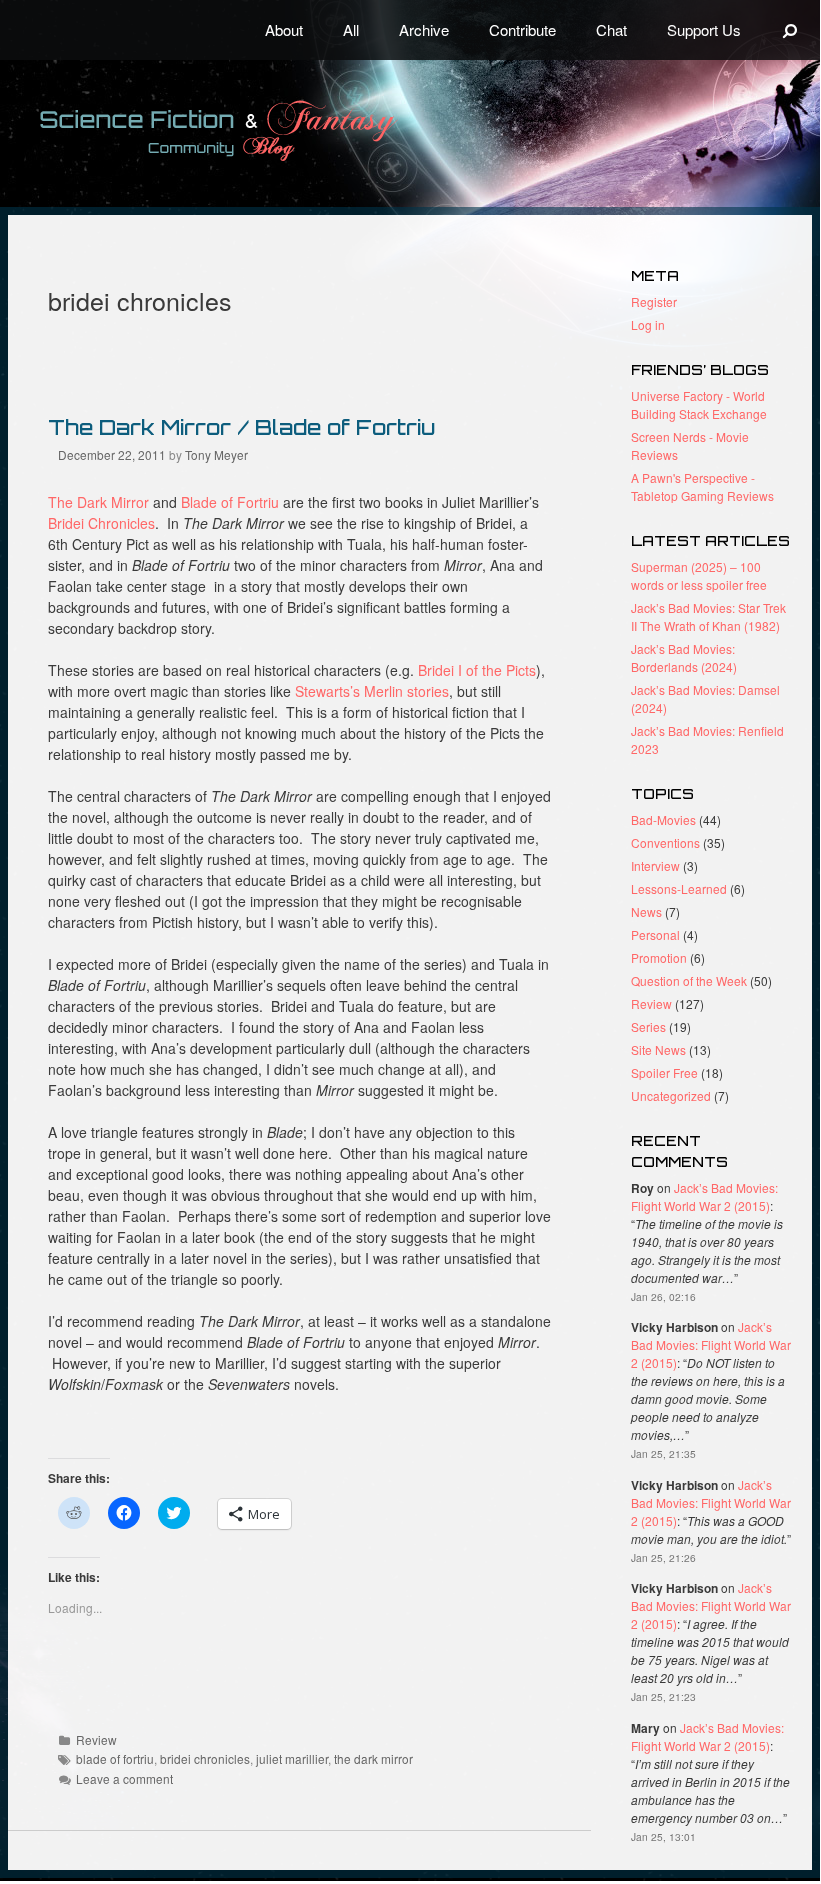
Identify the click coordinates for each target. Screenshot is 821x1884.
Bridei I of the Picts (477, 670)
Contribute (522, 29)
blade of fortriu (115, 1758)
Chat (611, 29)
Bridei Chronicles (101, 523)
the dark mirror (373, 1758)
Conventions (665, 842)
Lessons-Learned (679, 888)
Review (96, 1739)
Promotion (659, 957)
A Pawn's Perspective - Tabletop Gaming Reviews (702, 486)
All (351, 29)
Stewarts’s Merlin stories (372, 691)
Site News (658, 1049)
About (284, 29)
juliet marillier (292, 1758)
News (646, 911)
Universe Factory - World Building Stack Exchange (699, 404)
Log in (648, 324)
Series (648, 1026)
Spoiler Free (664, 1072)
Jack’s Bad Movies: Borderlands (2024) (684, 657)
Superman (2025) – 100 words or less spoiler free (699, 575)
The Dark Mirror (98, 502)
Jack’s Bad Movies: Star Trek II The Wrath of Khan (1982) (708, 616)
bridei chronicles (205, 1758)
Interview (655, 865)
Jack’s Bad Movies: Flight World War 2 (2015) (704, 1196)
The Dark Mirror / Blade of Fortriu (241, 427)
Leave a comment (124, 1778)
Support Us (704, 29)
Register (654, 301)
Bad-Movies (663, 819)
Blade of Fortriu (230, 502)
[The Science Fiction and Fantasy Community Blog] (265, 130)
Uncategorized (671, 1095)
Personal (655, 934)
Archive (424, 29)
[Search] (790, 30)
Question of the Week (689, 980)
